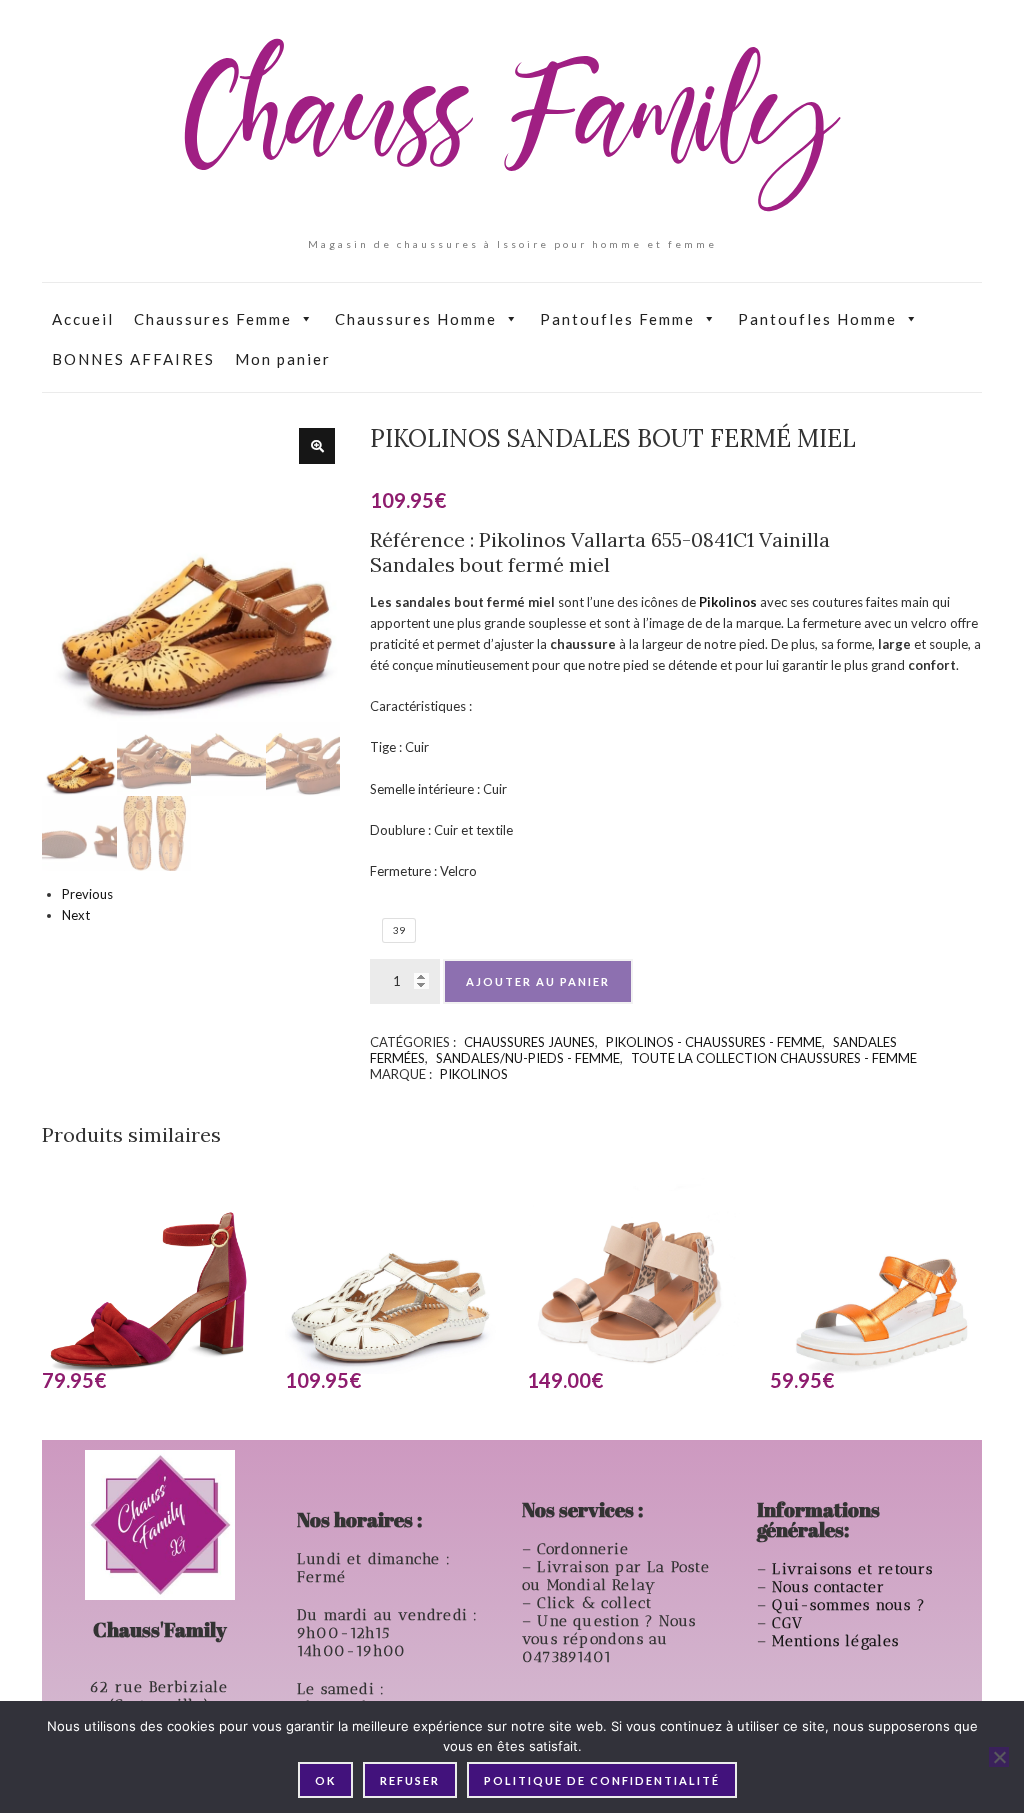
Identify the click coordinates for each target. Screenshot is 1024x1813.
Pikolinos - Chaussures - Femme (714, 1042)
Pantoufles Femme (617, 319)
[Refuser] (999, 1757)
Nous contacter (831, 1587)
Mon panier (283, 359)
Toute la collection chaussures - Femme (774, 1058)
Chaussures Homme (416, 319)
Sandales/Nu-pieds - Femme (528, 1058)
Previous (87, 894)
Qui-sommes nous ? (848, 1605)
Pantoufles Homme (817, 319)
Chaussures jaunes (529, 1042)
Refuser (410, 1780)
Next (76, 915)
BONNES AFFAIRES (133, 359)
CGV (790, 1623)
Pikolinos (474, 1074)
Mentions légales (838, 1641)
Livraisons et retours (855, 1569)
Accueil (83, 319)
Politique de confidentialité (602, 1780)
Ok (325, 1780)
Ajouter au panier (538, 981)
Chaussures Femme (213, 319)
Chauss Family (512, 125)
